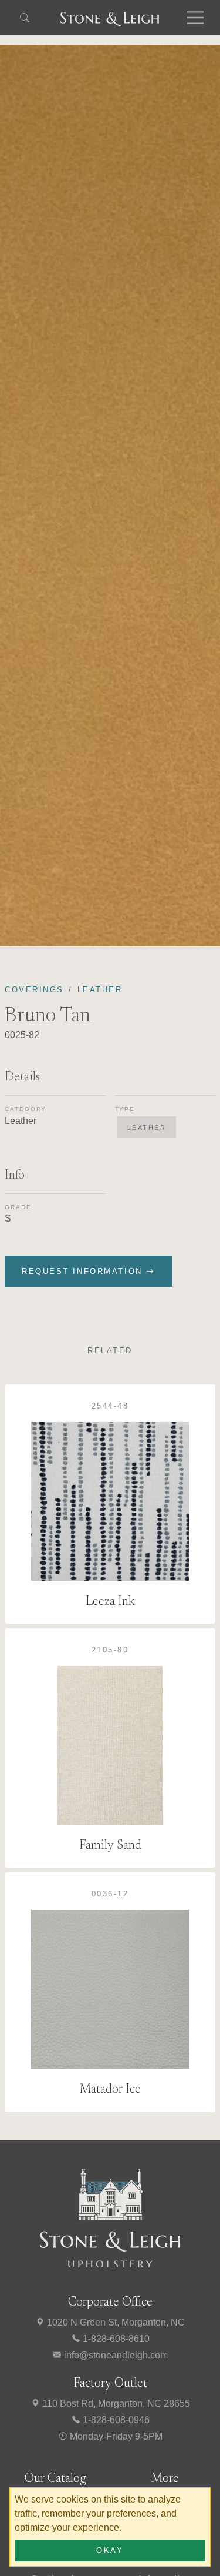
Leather (100, 990)
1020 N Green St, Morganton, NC (115, 2322)
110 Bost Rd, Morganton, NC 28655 (115, 2403)
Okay (110, 2550)
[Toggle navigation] (195, 18)
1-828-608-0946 (115, 2420)
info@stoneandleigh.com (115, 2355)
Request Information (84, 1271)
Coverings (34, 990)
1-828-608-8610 (115, 2339)
